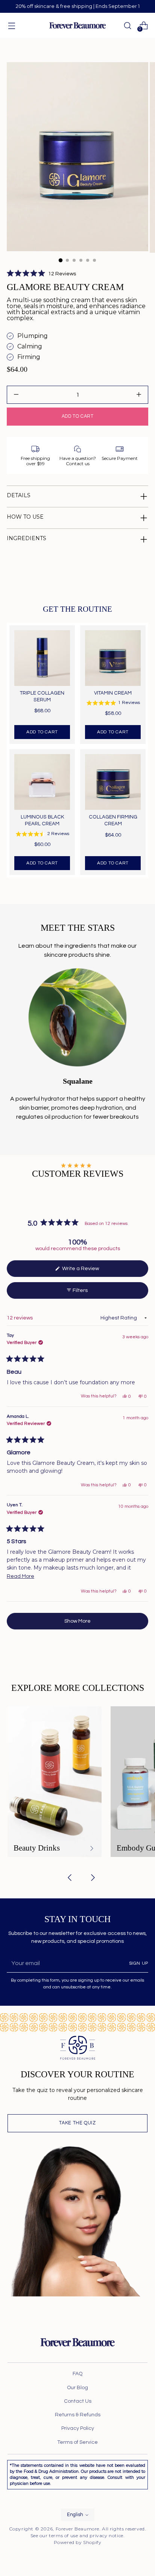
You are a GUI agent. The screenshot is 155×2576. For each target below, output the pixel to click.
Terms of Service (77, 2442)
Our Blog (77, 2388)
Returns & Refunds (78, 2415)
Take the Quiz (77, 2123)
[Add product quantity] (16, 395)
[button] (41, 274)
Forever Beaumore (78, 2529)
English (75, 2515)
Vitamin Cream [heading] (113, 693)
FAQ (77, 2374)
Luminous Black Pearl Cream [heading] (42, 820)
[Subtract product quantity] (139, 395)
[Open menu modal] (11, 25)
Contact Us (78, 2401)
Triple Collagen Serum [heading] (42, 696)
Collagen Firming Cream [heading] (113, 820)
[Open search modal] (127, 25)
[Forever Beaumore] (77, 25)
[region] (77, 750)
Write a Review (89, 1271)
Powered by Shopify (78, 2542)
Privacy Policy (78, 2428)
